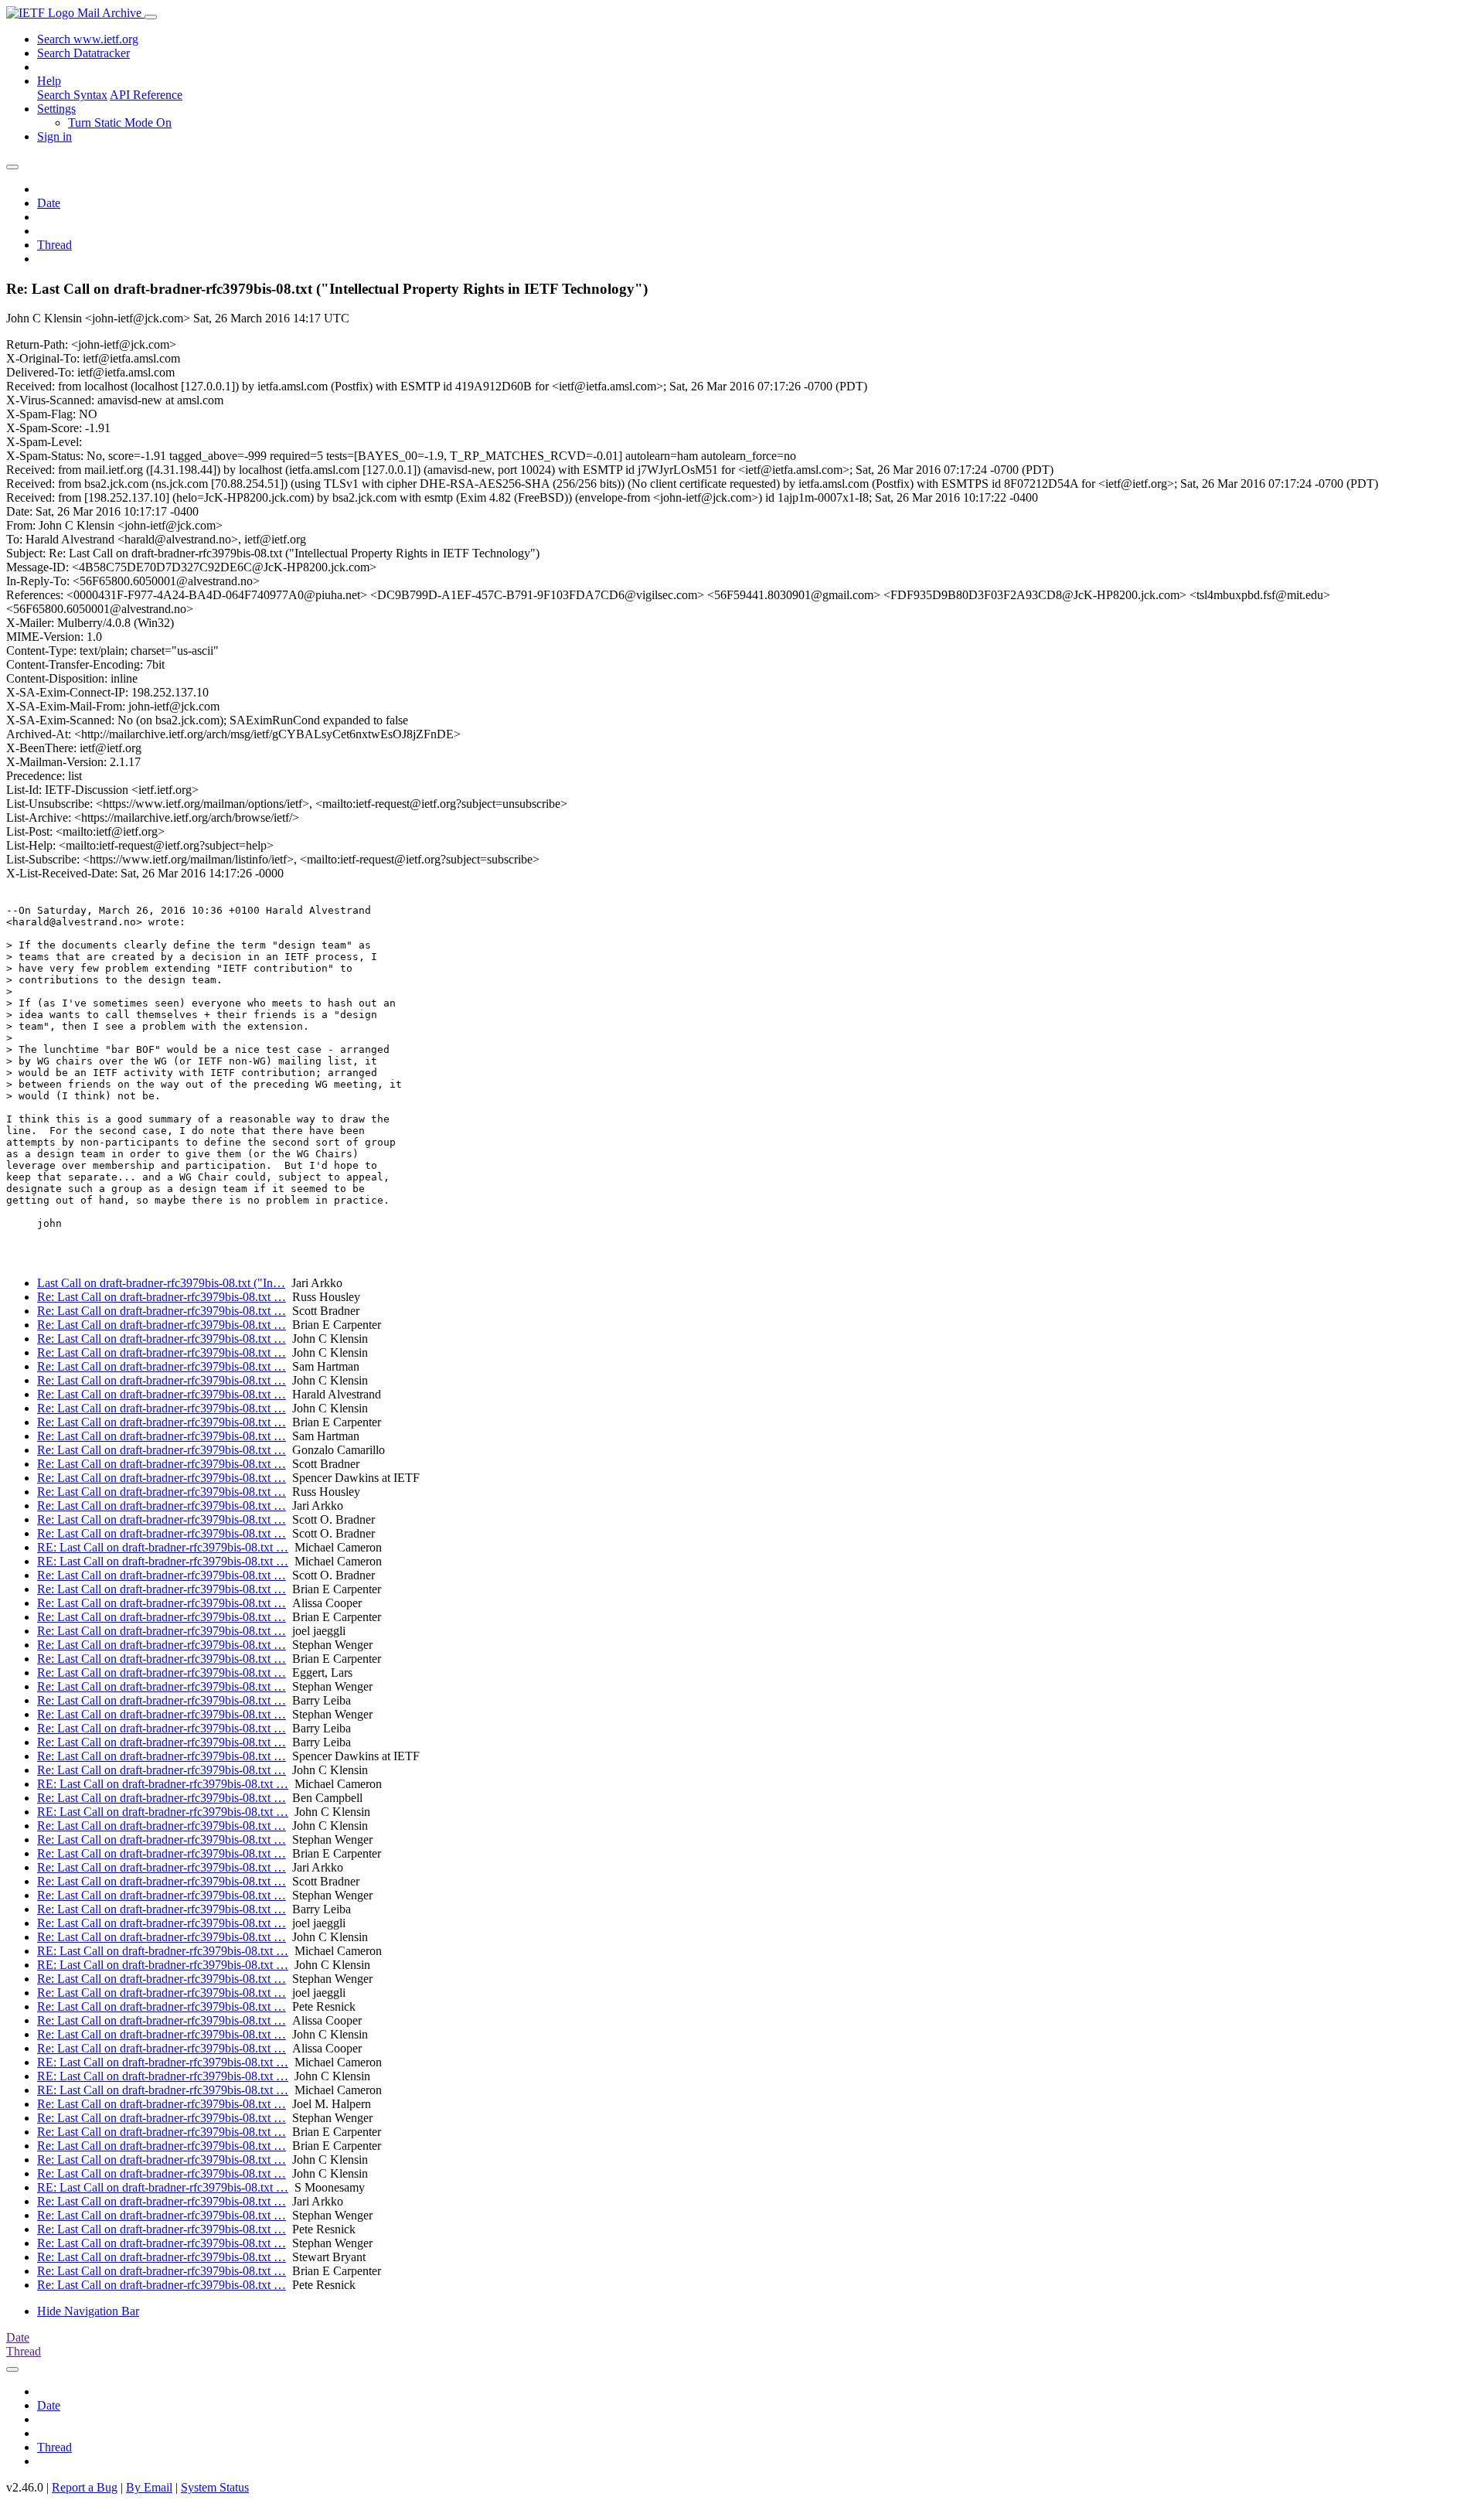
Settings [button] (56, 109)
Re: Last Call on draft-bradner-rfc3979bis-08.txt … (162, 1297)
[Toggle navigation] (151, 17)
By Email (149, 2487)
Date (49, 203)
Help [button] (49, 81)
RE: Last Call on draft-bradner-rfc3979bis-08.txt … (163, 1547)
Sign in (54, 136)
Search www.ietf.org (88, 39)
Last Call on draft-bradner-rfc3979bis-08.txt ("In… (161, 1283)
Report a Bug (85, 2487)
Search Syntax (72, 95)
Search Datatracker (83, 53)
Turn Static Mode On (120, 123)
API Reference (146, 95)
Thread (54, 245)
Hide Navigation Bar (88, 2311)
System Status (215, 2487)
